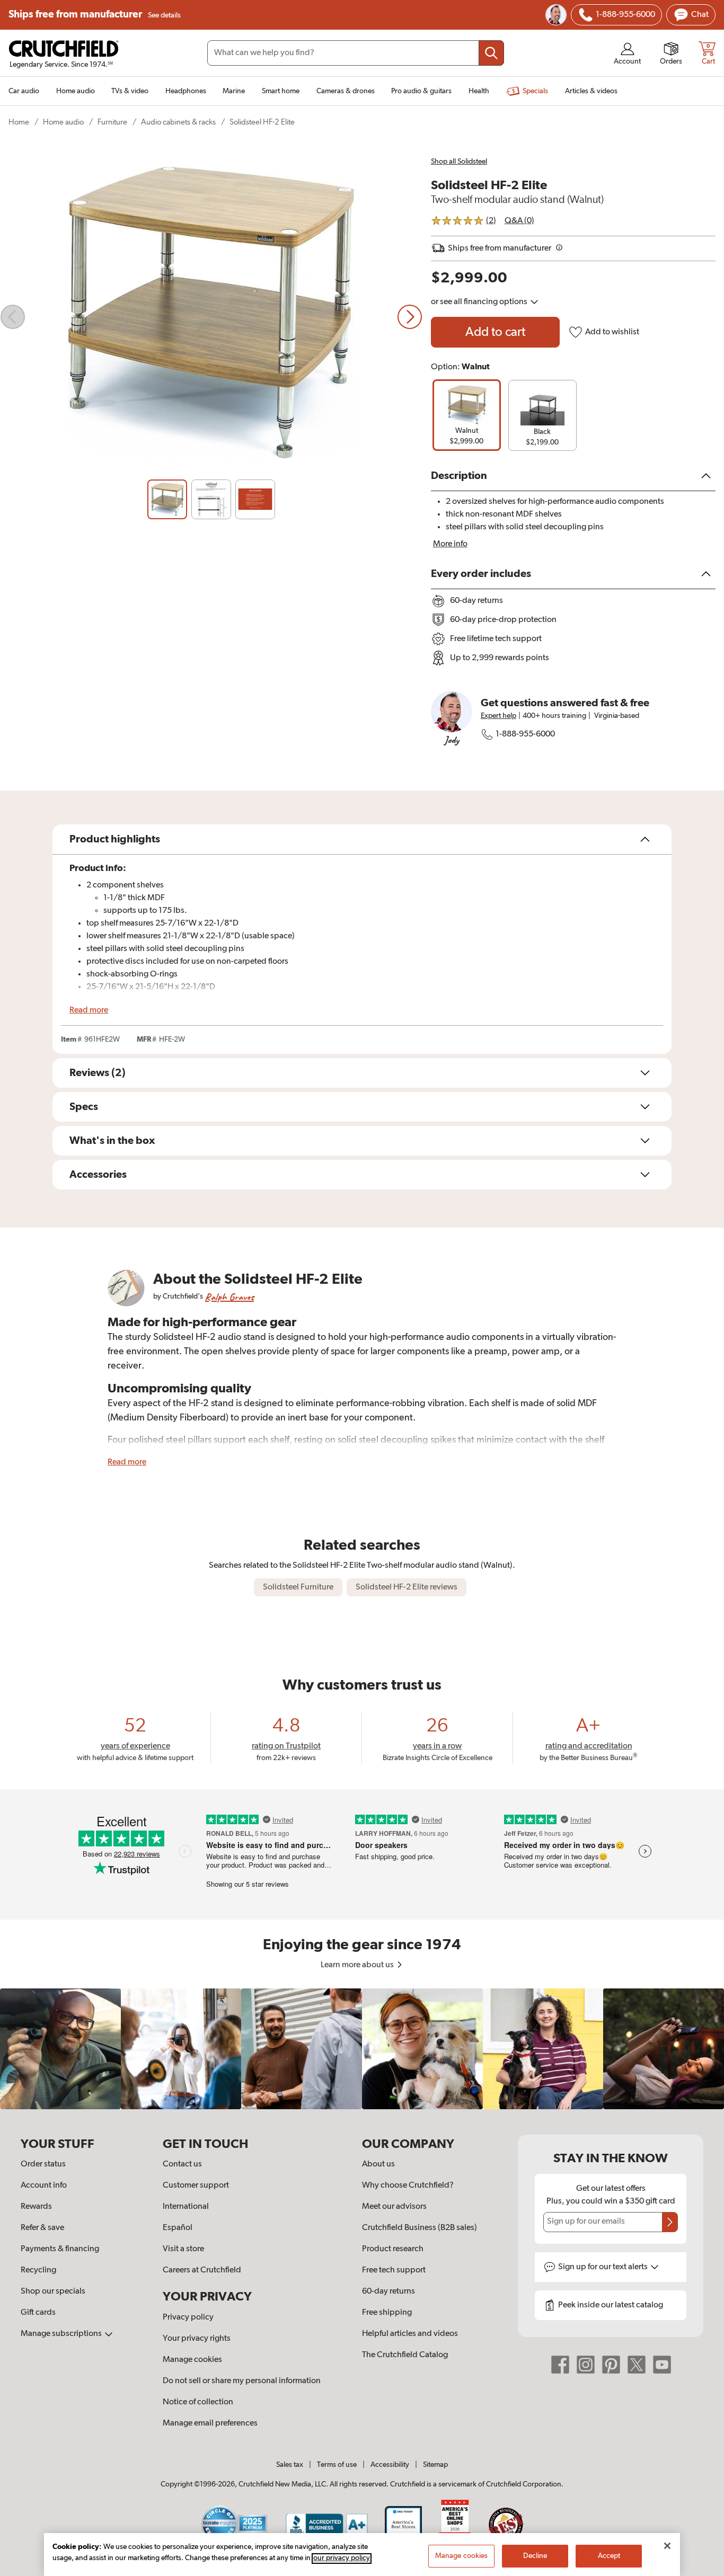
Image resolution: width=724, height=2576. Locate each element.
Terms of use (337, 2465)
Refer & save (42, 2228)
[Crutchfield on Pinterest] (611, 2364)
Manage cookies (192, 2360)
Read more (89, 1010)
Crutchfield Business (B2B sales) (420, 2228)
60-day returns (389, 2291)
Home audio (63, 122)
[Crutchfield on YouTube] (662, 2364)
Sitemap (435, 2465)
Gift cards (38, 2313)
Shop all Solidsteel (459, 162)
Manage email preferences (210, 2423)
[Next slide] (410, 317)
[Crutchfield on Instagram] (586, 2364)
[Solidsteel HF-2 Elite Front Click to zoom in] (211, 317)
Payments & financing (60, 2249)
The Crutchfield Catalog (405, 2355)
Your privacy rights (197, 2339)
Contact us (182, 2164)
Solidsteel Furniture (298, 1587)
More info (450, 544)
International (186, 2207)
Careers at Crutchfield (202, 2270)
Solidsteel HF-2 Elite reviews (407, 1587)
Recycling (38, 2270)
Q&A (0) (519, 221)
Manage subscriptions (62, 2334)
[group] (467, 415)
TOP (703, 2569)
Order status (43, 2164)
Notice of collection (198, 2402)
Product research (393, 2249)
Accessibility (390, 2465)
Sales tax (290, 2465)
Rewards (36, 2207)
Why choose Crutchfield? (408, 2186)
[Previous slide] (13, 317)
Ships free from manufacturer (95, 15)
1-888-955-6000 (525, 734)
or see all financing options (480, 302)
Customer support (196, 2186)
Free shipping (387, 2313)
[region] (362, 2049)
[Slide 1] (167, 499)
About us (378, 2164)
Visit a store (183, 2249)
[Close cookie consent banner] (667, 2546)
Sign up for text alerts (604, 2267)
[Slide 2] (211, 499)
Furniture (112, 122)
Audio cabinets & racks (178, 122)
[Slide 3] (255, 499)
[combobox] (356, 53)
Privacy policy (188, 2317)
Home (19, 122)
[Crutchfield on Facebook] (560, 2364)
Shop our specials (53, 2291)
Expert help (498, 716)
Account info (44, 2186)
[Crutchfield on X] (637, 2364)
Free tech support (394, 2270)
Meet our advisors (394, 2207)
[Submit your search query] (491, 53)
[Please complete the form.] (670, 2222)
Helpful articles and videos (410, 2334)
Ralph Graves (229, 1297)
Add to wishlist (612, 332)
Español (178, 2228)
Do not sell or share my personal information (242, 2381)
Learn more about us (358, 1965)
